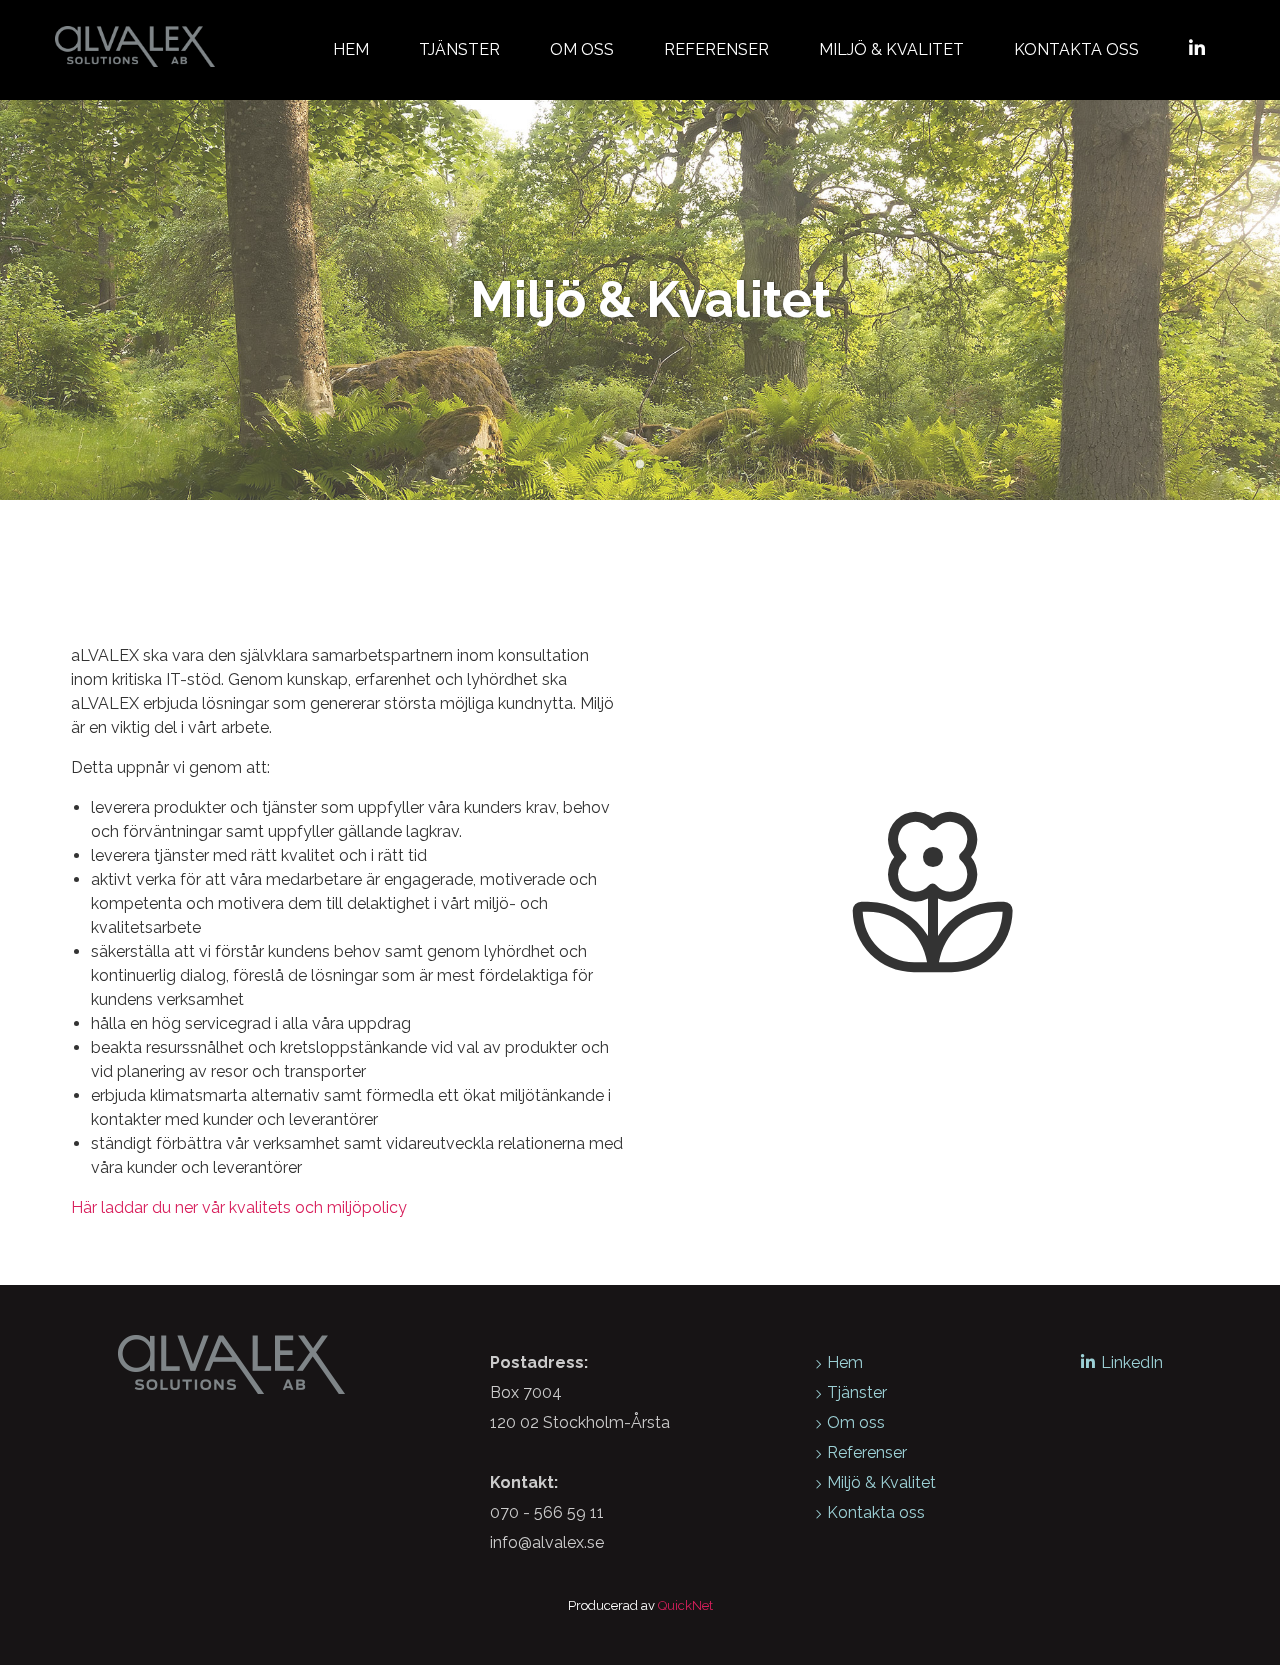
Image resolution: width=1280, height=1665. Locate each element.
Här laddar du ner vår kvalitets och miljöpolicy (239, 1207)
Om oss (582, 49)
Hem (351, 49)
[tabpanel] (640, 300)
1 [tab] (640, 465)
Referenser (716, 49)
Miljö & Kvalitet (891, 49)
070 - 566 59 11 (547, 1512)
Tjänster (459, 49)
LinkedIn (1132, 1362)
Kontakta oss (1076, 49)
